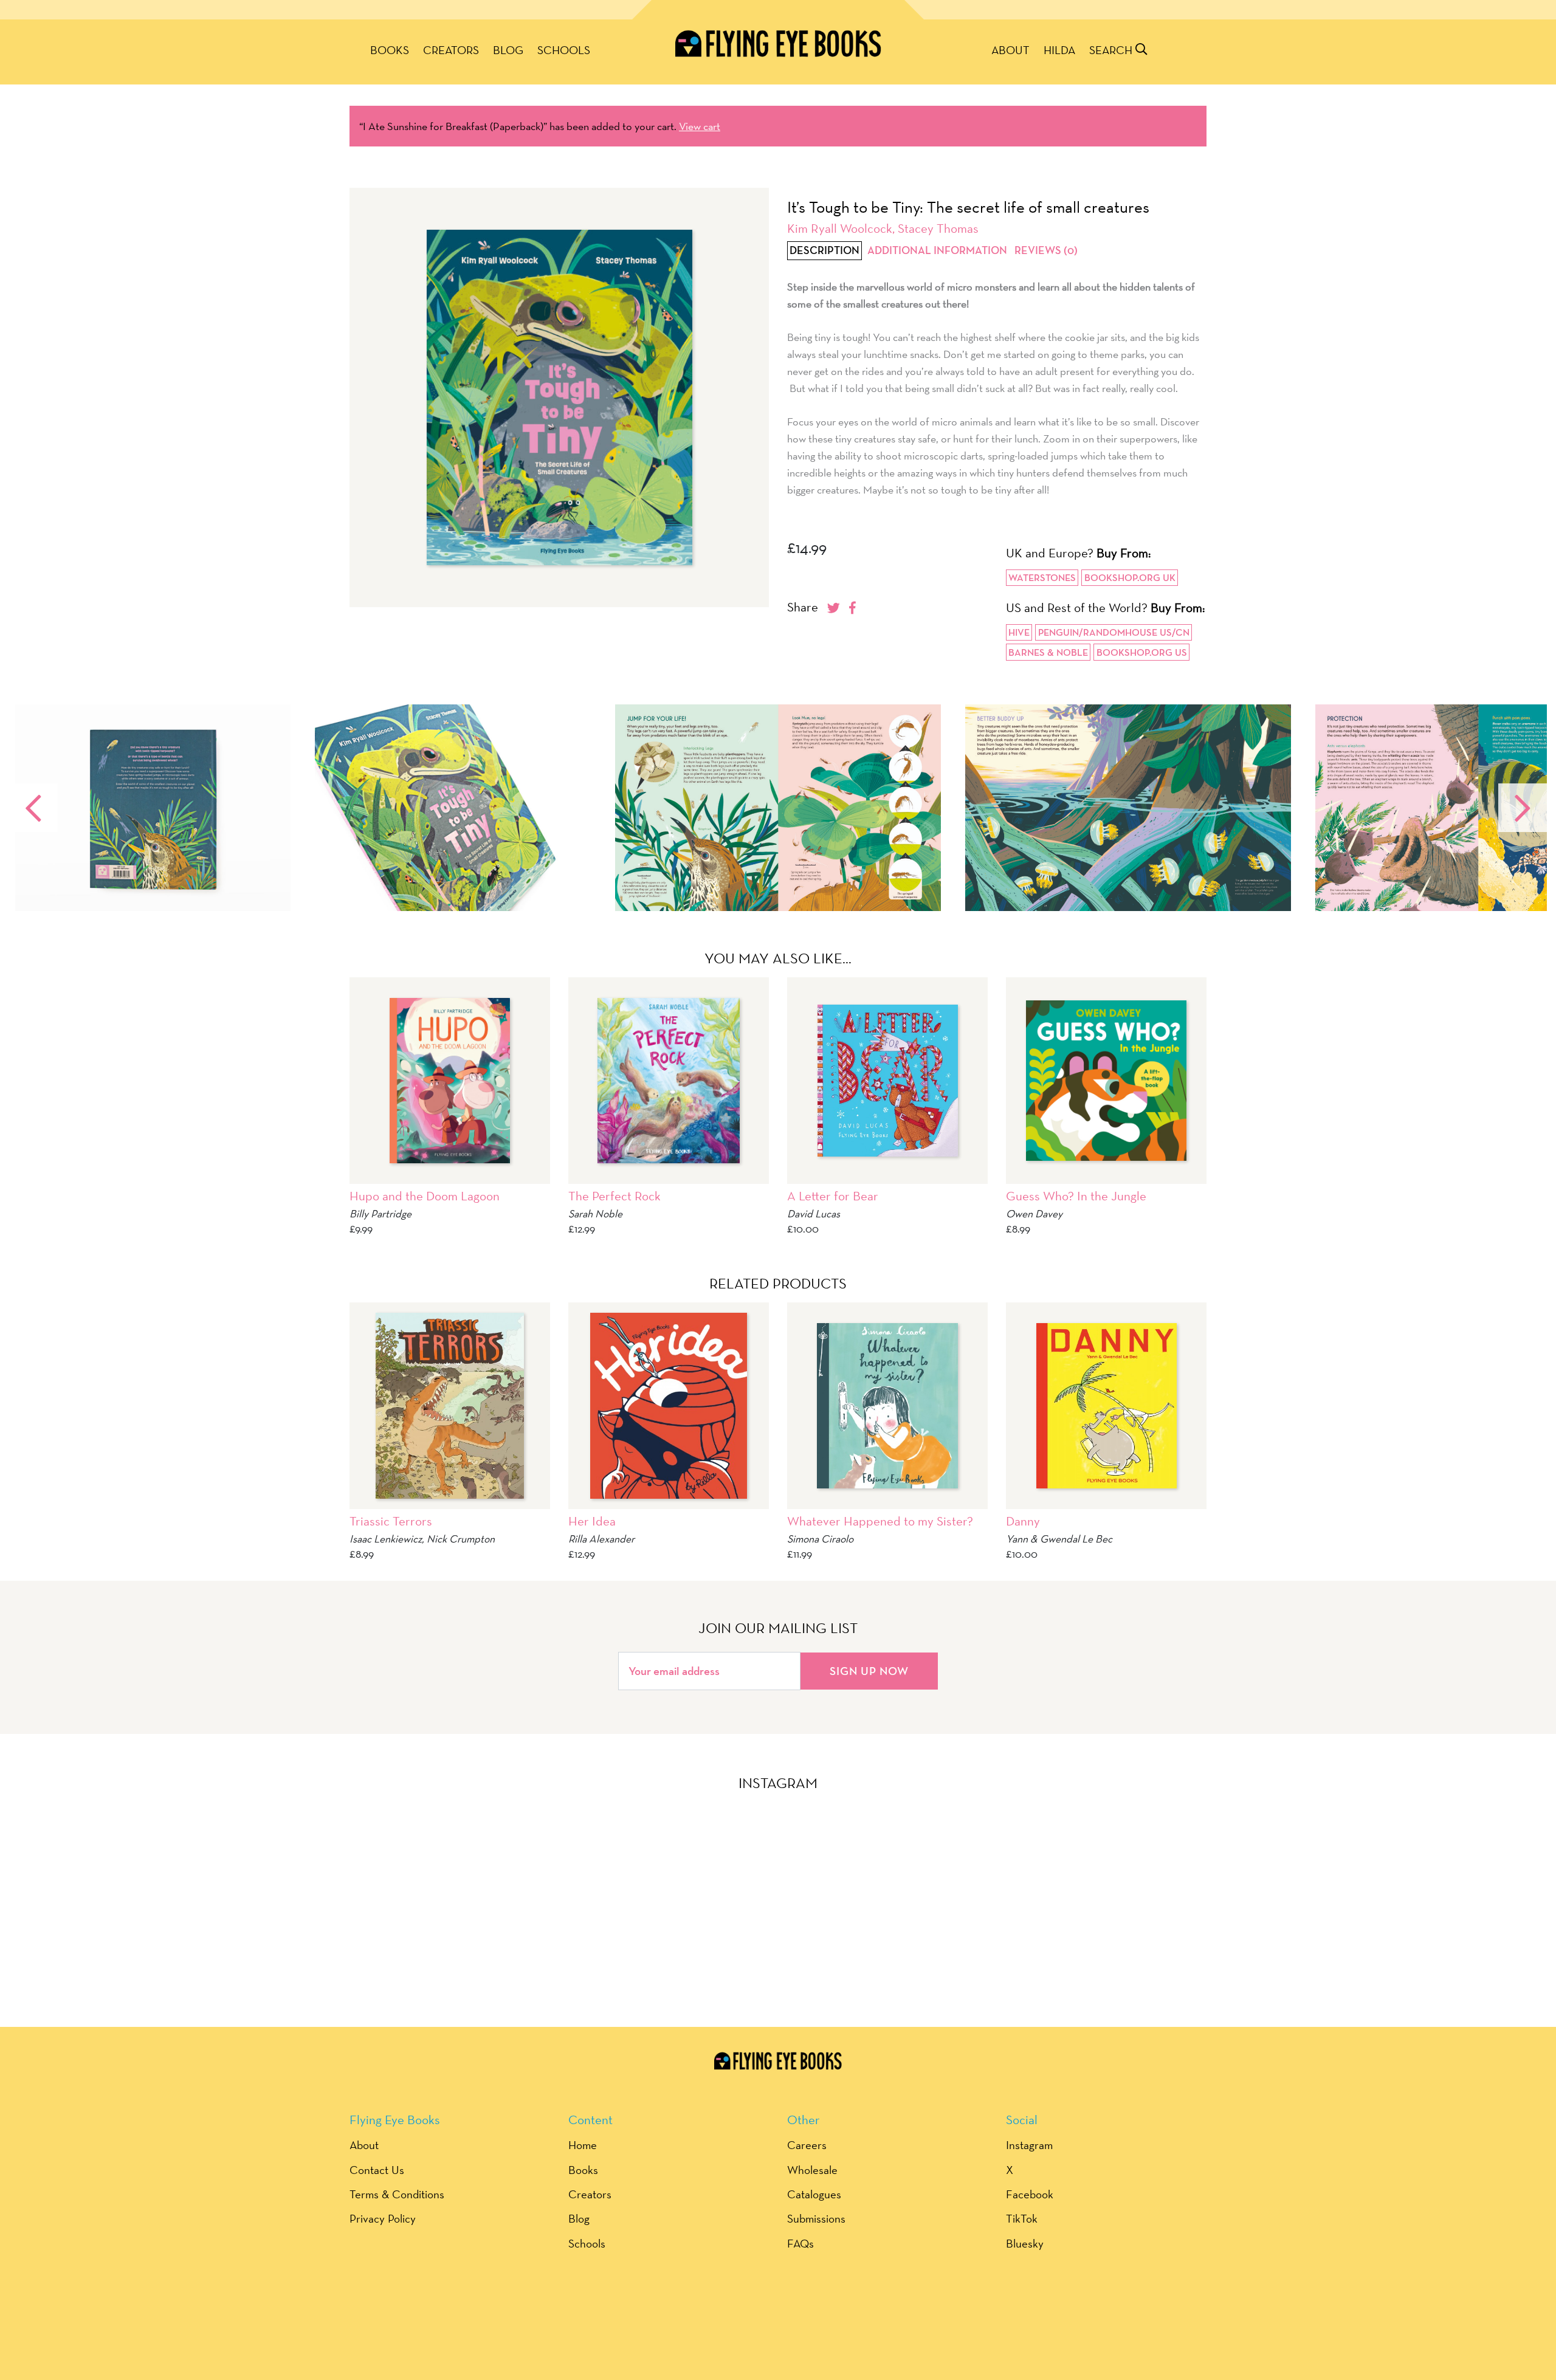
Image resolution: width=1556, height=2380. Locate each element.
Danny (1023, 1521)
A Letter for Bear (833, 1196)
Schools (564, 50)
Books (390, 50)
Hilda (1059, 50)
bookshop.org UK (1130, 578)
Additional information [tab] (937, 251)
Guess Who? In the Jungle (1076, 1196)
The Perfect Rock (614, 1196)
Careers (807, 2145)
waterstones (1042, 578)
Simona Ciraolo (820, 1539)
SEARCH (1112, 50)
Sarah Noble (595, 1213)
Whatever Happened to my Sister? (880, 1521)
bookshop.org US (1142, 652)
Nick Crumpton (461, 1539)
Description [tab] (824, 251)
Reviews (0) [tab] (1046, 251)
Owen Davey (1034, 1213)
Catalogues (814, 2194)
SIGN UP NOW (869, 1671)
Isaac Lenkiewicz (386, 1539)
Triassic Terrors (391, 1521)
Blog (508, 50)
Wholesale (812, 2170)
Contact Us (377, 2170)
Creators (451, 50)
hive (1019, 632)
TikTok (1022, 2218)
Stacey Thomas (938, 228)
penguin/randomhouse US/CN (1114, 632)
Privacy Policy (383, 2218)
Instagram (1029, 2145)
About (1010, 50)
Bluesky (1025, 2243)
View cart (700, 126)
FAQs (800, 2243)
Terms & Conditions (397, 2194)
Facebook (1030, 2194)
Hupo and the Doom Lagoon (425, 1196)
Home (583, 2145)
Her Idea (592, 1521)
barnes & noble (1048, 652)
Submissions (816, 2218)
